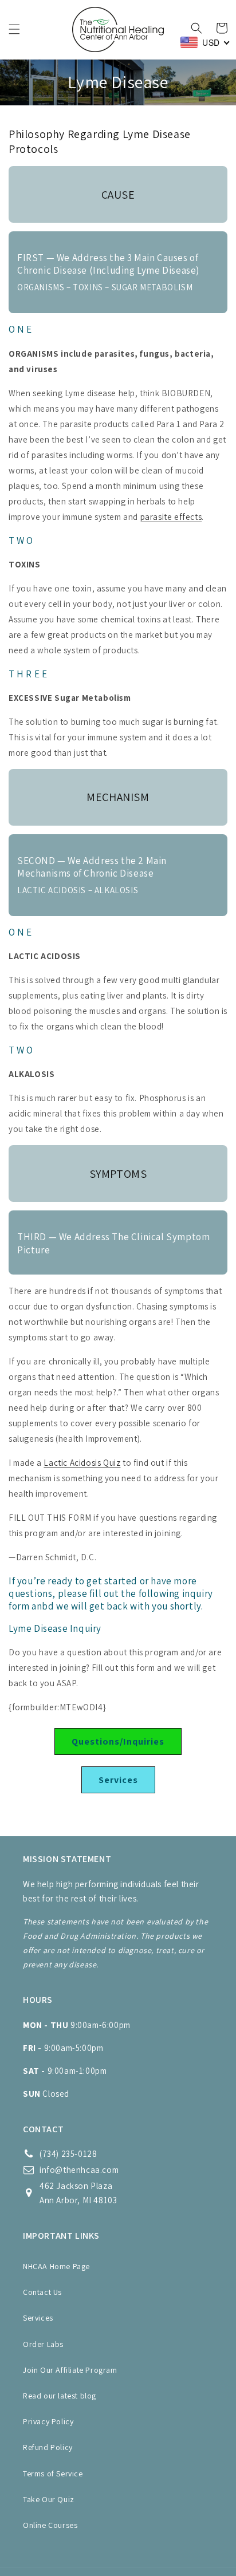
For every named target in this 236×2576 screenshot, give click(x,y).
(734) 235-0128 (68, 2154)
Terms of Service (53, 2474)
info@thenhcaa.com (79, 2170)
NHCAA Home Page (56, 2266)
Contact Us (42, 2292)
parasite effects (171, 517)
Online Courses (50, 2525)
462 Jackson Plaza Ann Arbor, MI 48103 (78, 2193)
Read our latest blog (60, 2396)
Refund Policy (48, 2447)
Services (118, 1780)
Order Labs (43, 2344)
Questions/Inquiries (118, 1741)
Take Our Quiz (49, 2499)
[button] (14, 29)
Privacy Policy (48, 2421)
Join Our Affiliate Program (70, 2370)
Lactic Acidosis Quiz (82, 1463)
